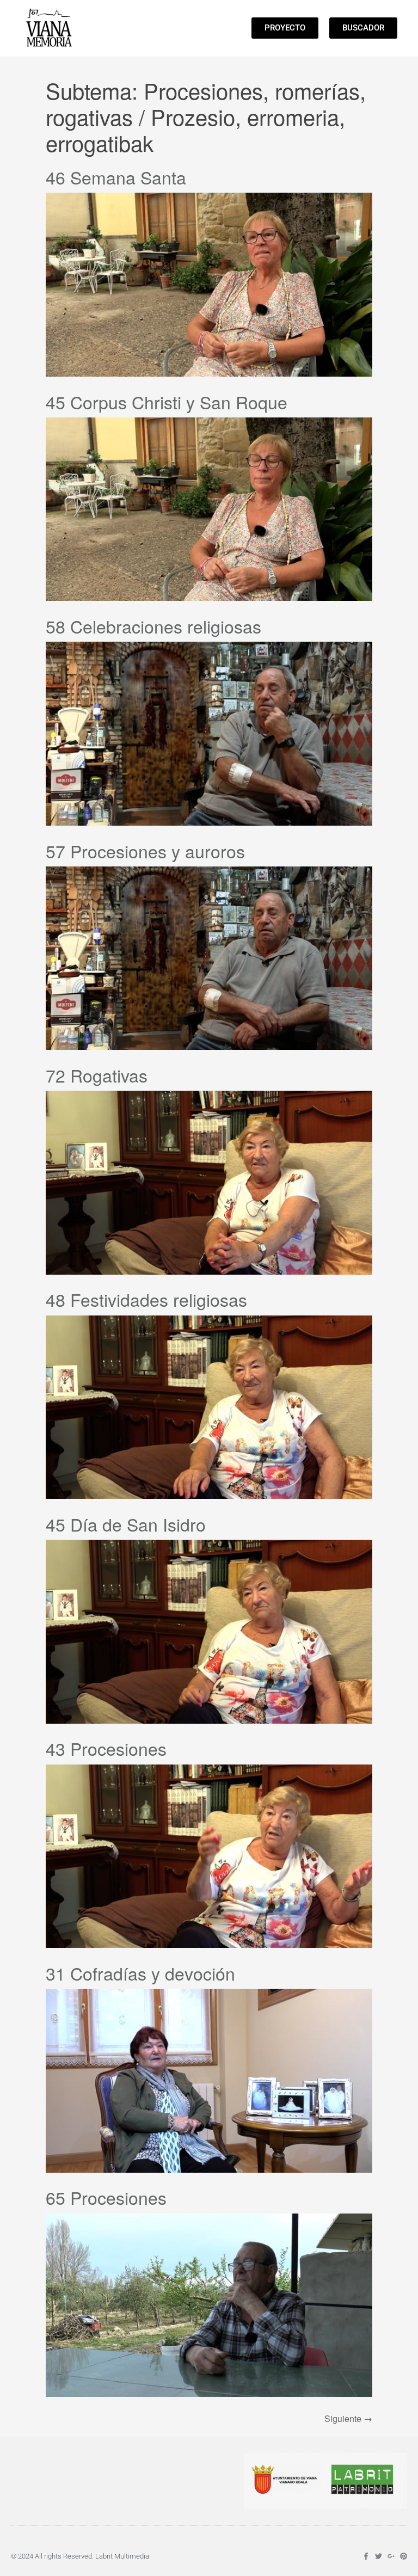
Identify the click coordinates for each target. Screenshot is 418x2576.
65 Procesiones (106, 2197)
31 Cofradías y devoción (140, 1973)
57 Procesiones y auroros (145, 851)
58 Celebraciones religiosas (153, 626)
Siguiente (348, 2418)
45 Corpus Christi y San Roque (167, 402)
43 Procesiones (106, 1748)
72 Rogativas (97, 1075)
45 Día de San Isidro (126, 1524)
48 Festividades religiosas (146, 1299)
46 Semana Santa (116, 177)
